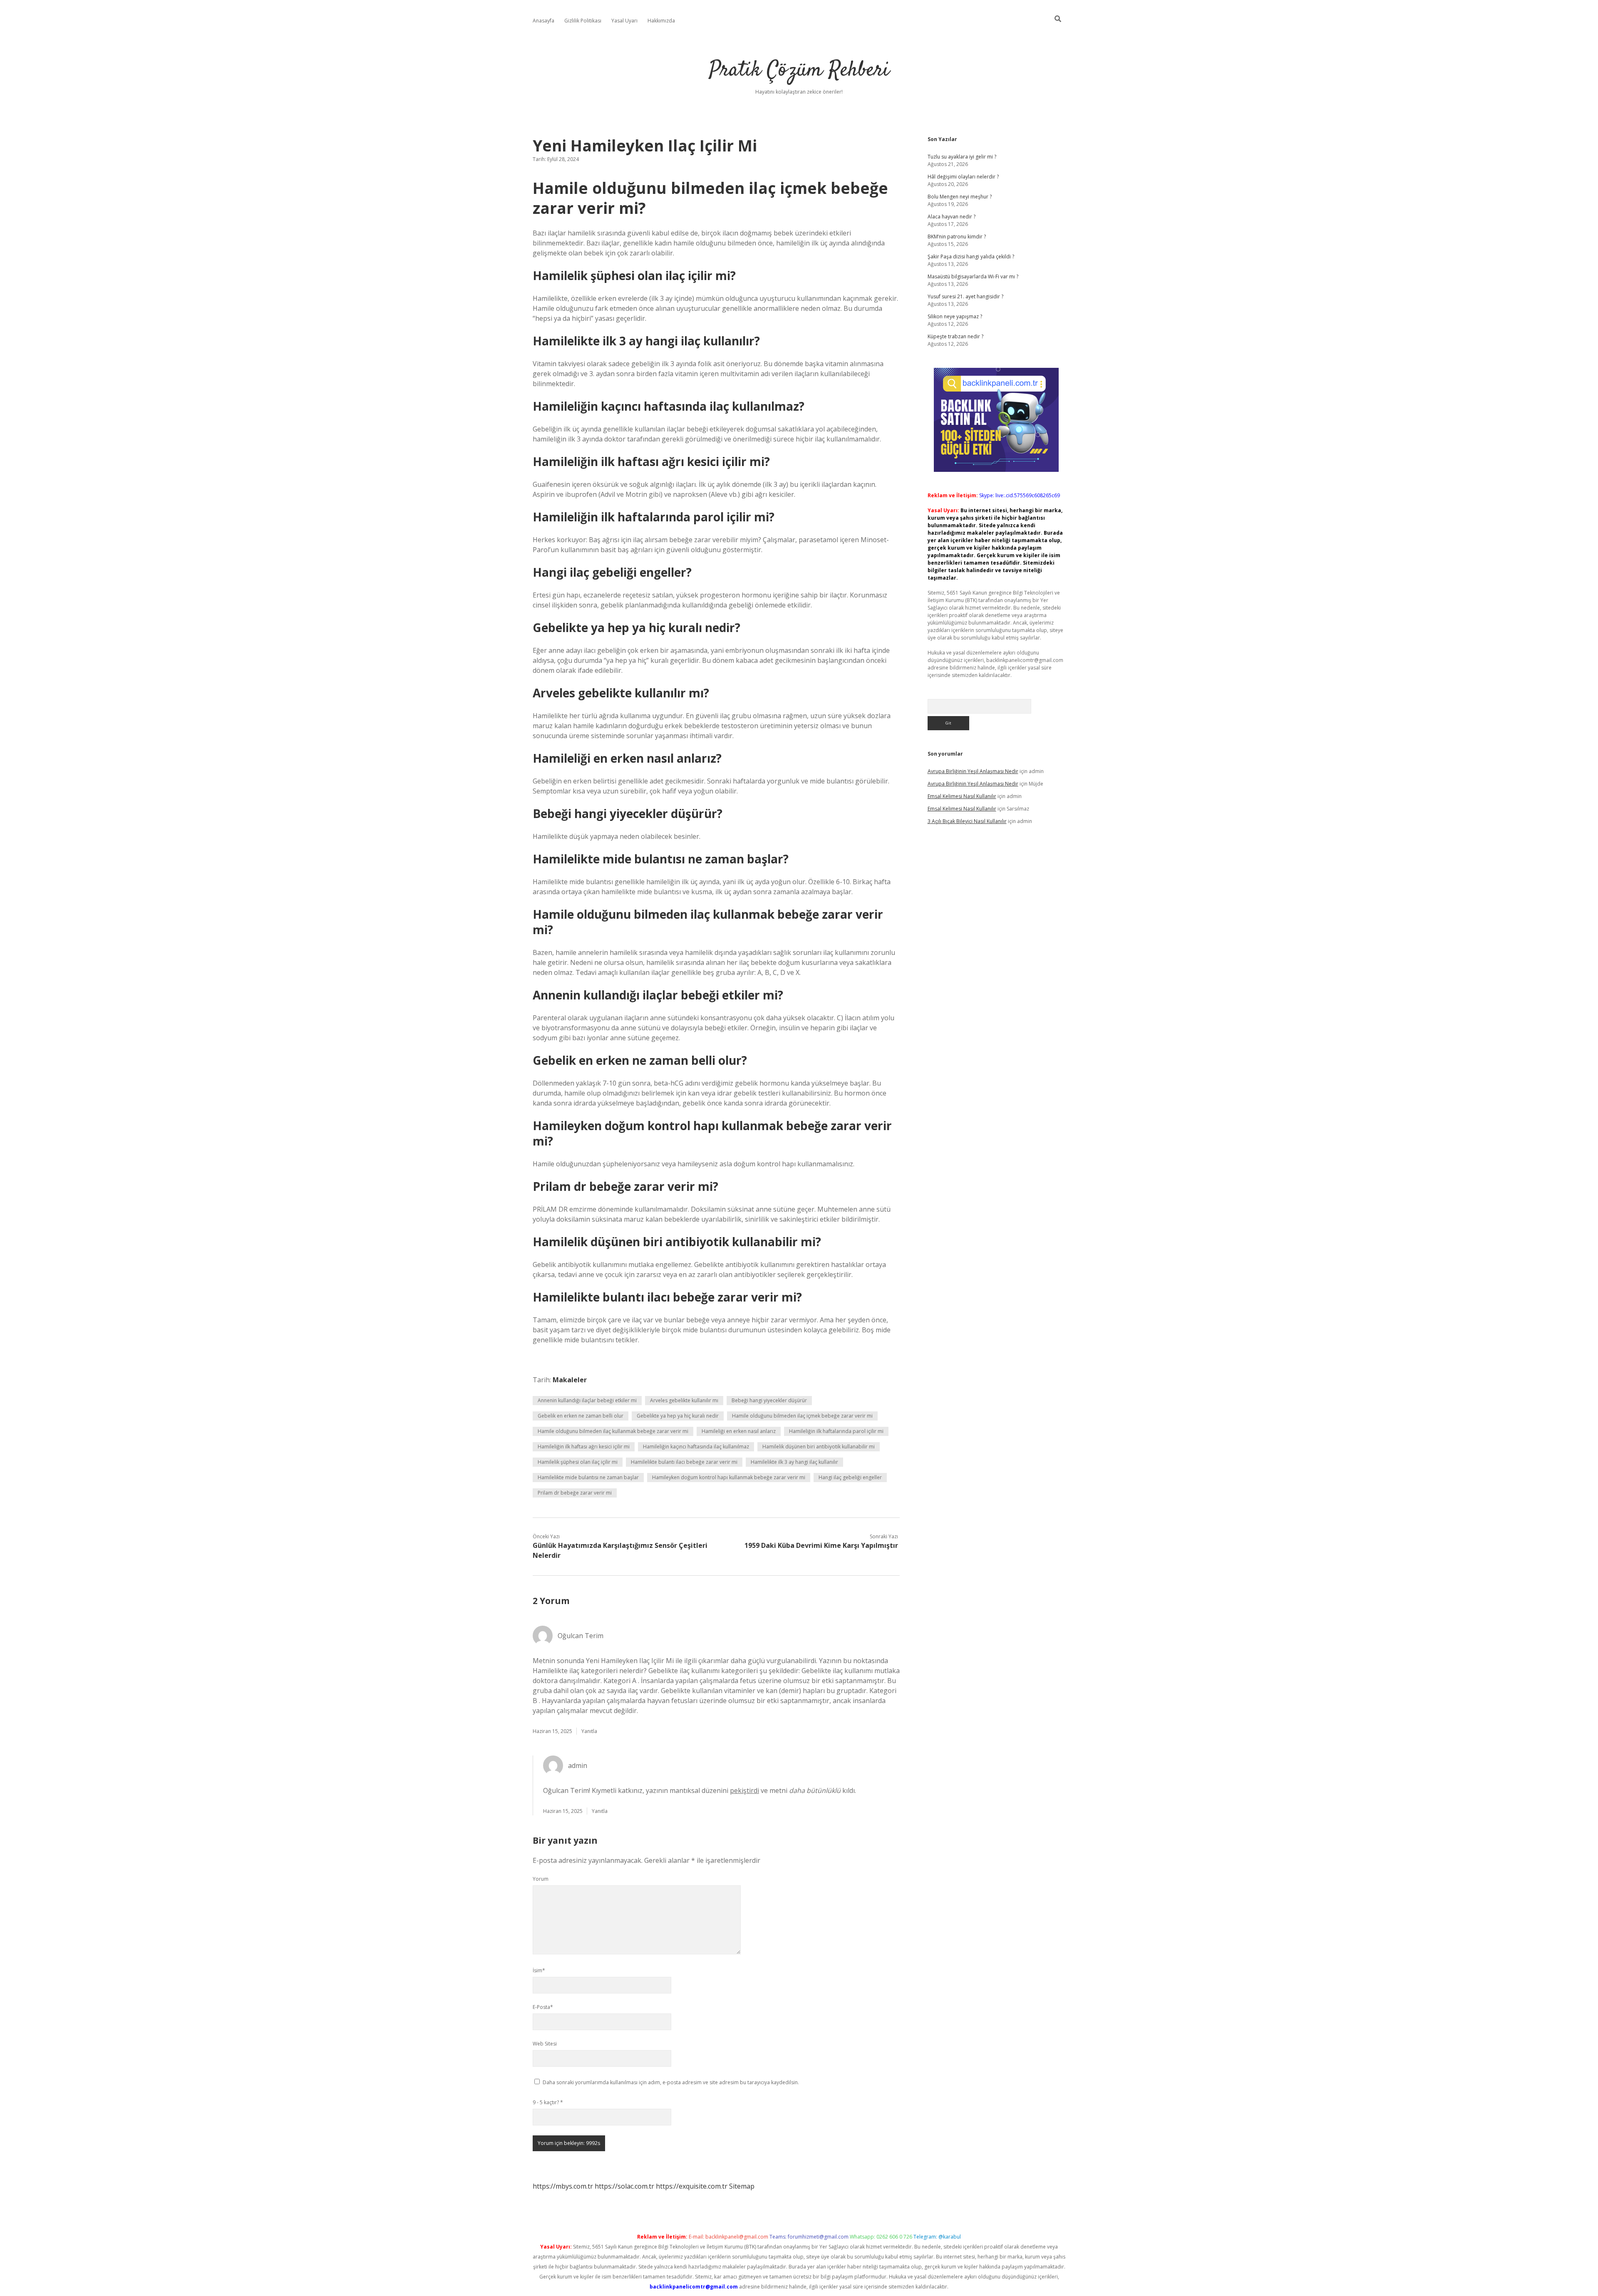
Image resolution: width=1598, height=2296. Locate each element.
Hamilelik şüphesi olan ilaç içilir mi (578, 1462)
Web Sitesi (545, 2044)
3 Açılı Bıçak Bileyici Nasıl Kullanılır (967, 821)
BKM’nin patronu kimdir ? (957, 237)
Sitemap (742, 2186)
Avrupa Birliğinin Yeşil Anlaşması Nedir (973, 771)
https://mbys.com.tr (563, 2186)
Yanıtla (589, 1731)
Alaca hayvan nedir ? (952, 217)
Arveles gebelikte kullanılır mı (684, 1400)
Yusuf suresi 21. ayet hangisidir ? (965, 296)
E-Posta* (543, 2007)
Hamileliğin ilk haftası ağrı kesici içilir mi (584, 1447)
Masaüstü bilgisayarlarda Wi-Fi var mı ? (973, 276)
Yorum (541, 1879)
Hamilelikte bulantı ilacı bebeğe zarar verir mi (684, 1462)
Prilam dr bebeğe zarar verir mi (575, 1493)
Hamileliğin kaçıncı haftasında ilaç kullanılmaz (696, 1447)
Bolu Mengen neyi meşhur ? (960, 197)
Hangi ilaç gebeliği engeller (850, 1477)
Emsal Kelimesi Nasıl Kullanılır (962, 796)
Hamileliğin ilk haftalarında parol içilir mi (836, 1431)
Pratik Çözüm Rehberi (799, 71)
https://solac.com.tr (624, 2186)
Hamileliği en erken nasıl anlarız (739, 1431)
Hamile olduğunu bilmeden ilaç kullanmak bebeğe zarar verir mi (613, 1431)
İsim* (539, 1970)
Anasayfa (543, 21)
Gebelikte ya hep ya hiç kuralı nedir (678, 1416)
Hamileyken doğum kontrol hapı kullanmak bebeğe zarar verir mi (729, 1477)
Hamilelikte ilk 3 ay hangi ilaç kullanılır (794, 1462)
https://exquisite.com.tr (692, 2186)
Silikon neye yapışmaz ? (955, 316)
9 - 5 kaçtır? (548, 2102)
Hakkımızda (661, 21)
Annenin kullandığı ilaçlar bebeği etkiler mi (587, 1400)
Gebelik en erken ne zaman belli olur (581, 1416)
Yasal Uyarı (624, 21)
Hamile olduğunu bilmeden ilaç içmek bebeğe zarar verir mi (802, 1416)
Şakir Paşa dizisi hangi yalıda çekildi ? (971, 257)
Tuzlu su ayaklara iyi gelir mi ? (962, 157)
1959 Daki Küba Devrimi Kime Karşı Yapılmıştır (821, 1545)
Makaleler (570, 1380)
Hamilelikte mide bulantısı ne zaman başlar (588, 1477)
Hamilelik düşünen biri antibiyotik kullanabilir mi (819, 1447)
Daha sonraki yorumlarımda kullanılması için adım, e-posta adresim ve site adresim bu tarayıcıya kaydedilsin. (671, 2082)
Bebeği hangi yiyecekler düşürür (769, 1400)
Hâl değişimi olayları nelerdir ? (963, 177)
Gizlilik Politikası (583, 21)
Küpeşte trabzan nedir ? (955, 336)
